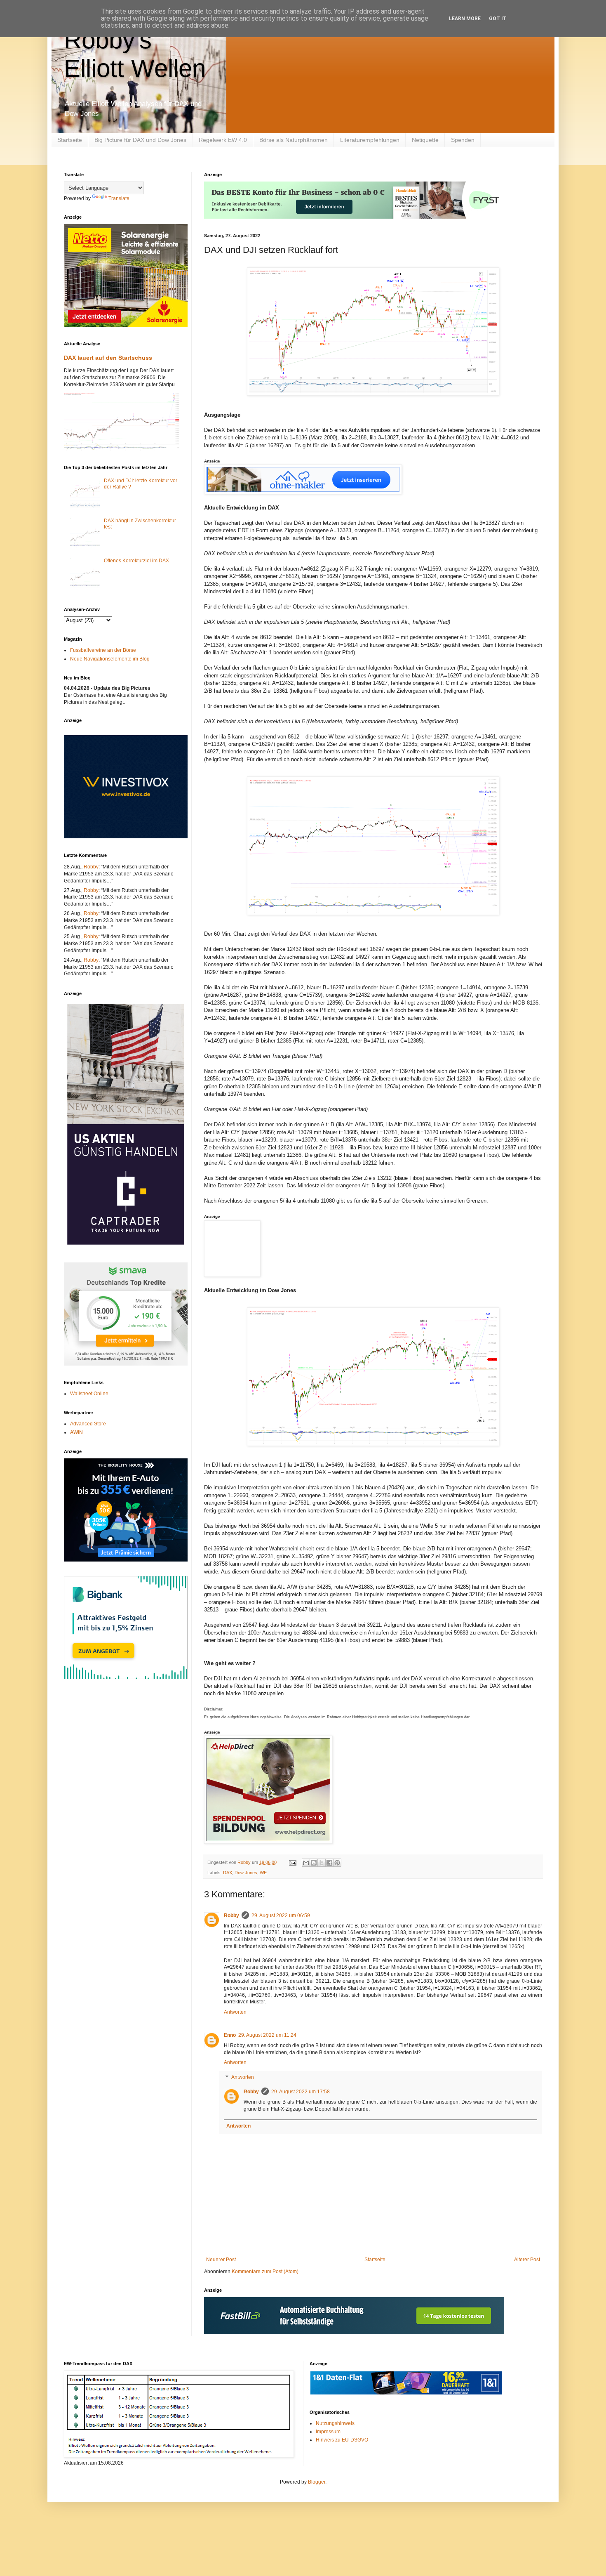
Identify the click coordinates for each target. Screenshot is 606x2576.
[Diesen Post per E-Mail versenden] (306, 1863)
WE (263, 1873)
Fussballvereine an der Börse (103, 650)
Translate (119, 198)
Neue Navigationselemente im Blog (110, 659)
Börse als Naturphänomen (294, 140)
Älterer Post (527, 2260)
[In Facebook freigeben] (329, 1863)
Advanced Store (88, 1424)
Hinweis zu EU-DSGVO (342, 2440)
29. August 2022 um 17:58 (301, 2092)
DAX (228, 1873)
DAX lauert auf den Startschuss (108, 358)
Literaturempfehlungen (370, 140)
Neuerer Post (221, 2260)
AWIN (76, 1432)
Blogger (317, 2482)
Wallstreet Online (89, 1394)
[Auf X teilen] (322, 1863)
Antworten (235, 2012)
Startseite (70, 140)
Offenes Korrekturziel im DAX (136, 561)
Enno (230, 2035)
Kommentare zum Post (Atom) (265, 2272)
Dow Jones (246, 1873)
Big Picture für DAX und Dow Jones (140, 140)
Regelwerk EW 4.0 (223, 140)
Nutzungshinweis (335, 2423)
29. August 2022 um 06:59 (281, 1915)
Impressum (328, 2432)
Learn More (465, 19)
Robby (231, 1915)
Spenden (463, 140)
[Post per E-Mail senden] (292, 1862)
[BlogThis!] (314, 1863)
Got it (498, 19)
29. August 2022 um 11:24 (267, 2035)
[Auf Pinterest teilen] (337, 1863)
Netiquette (425, 140)
